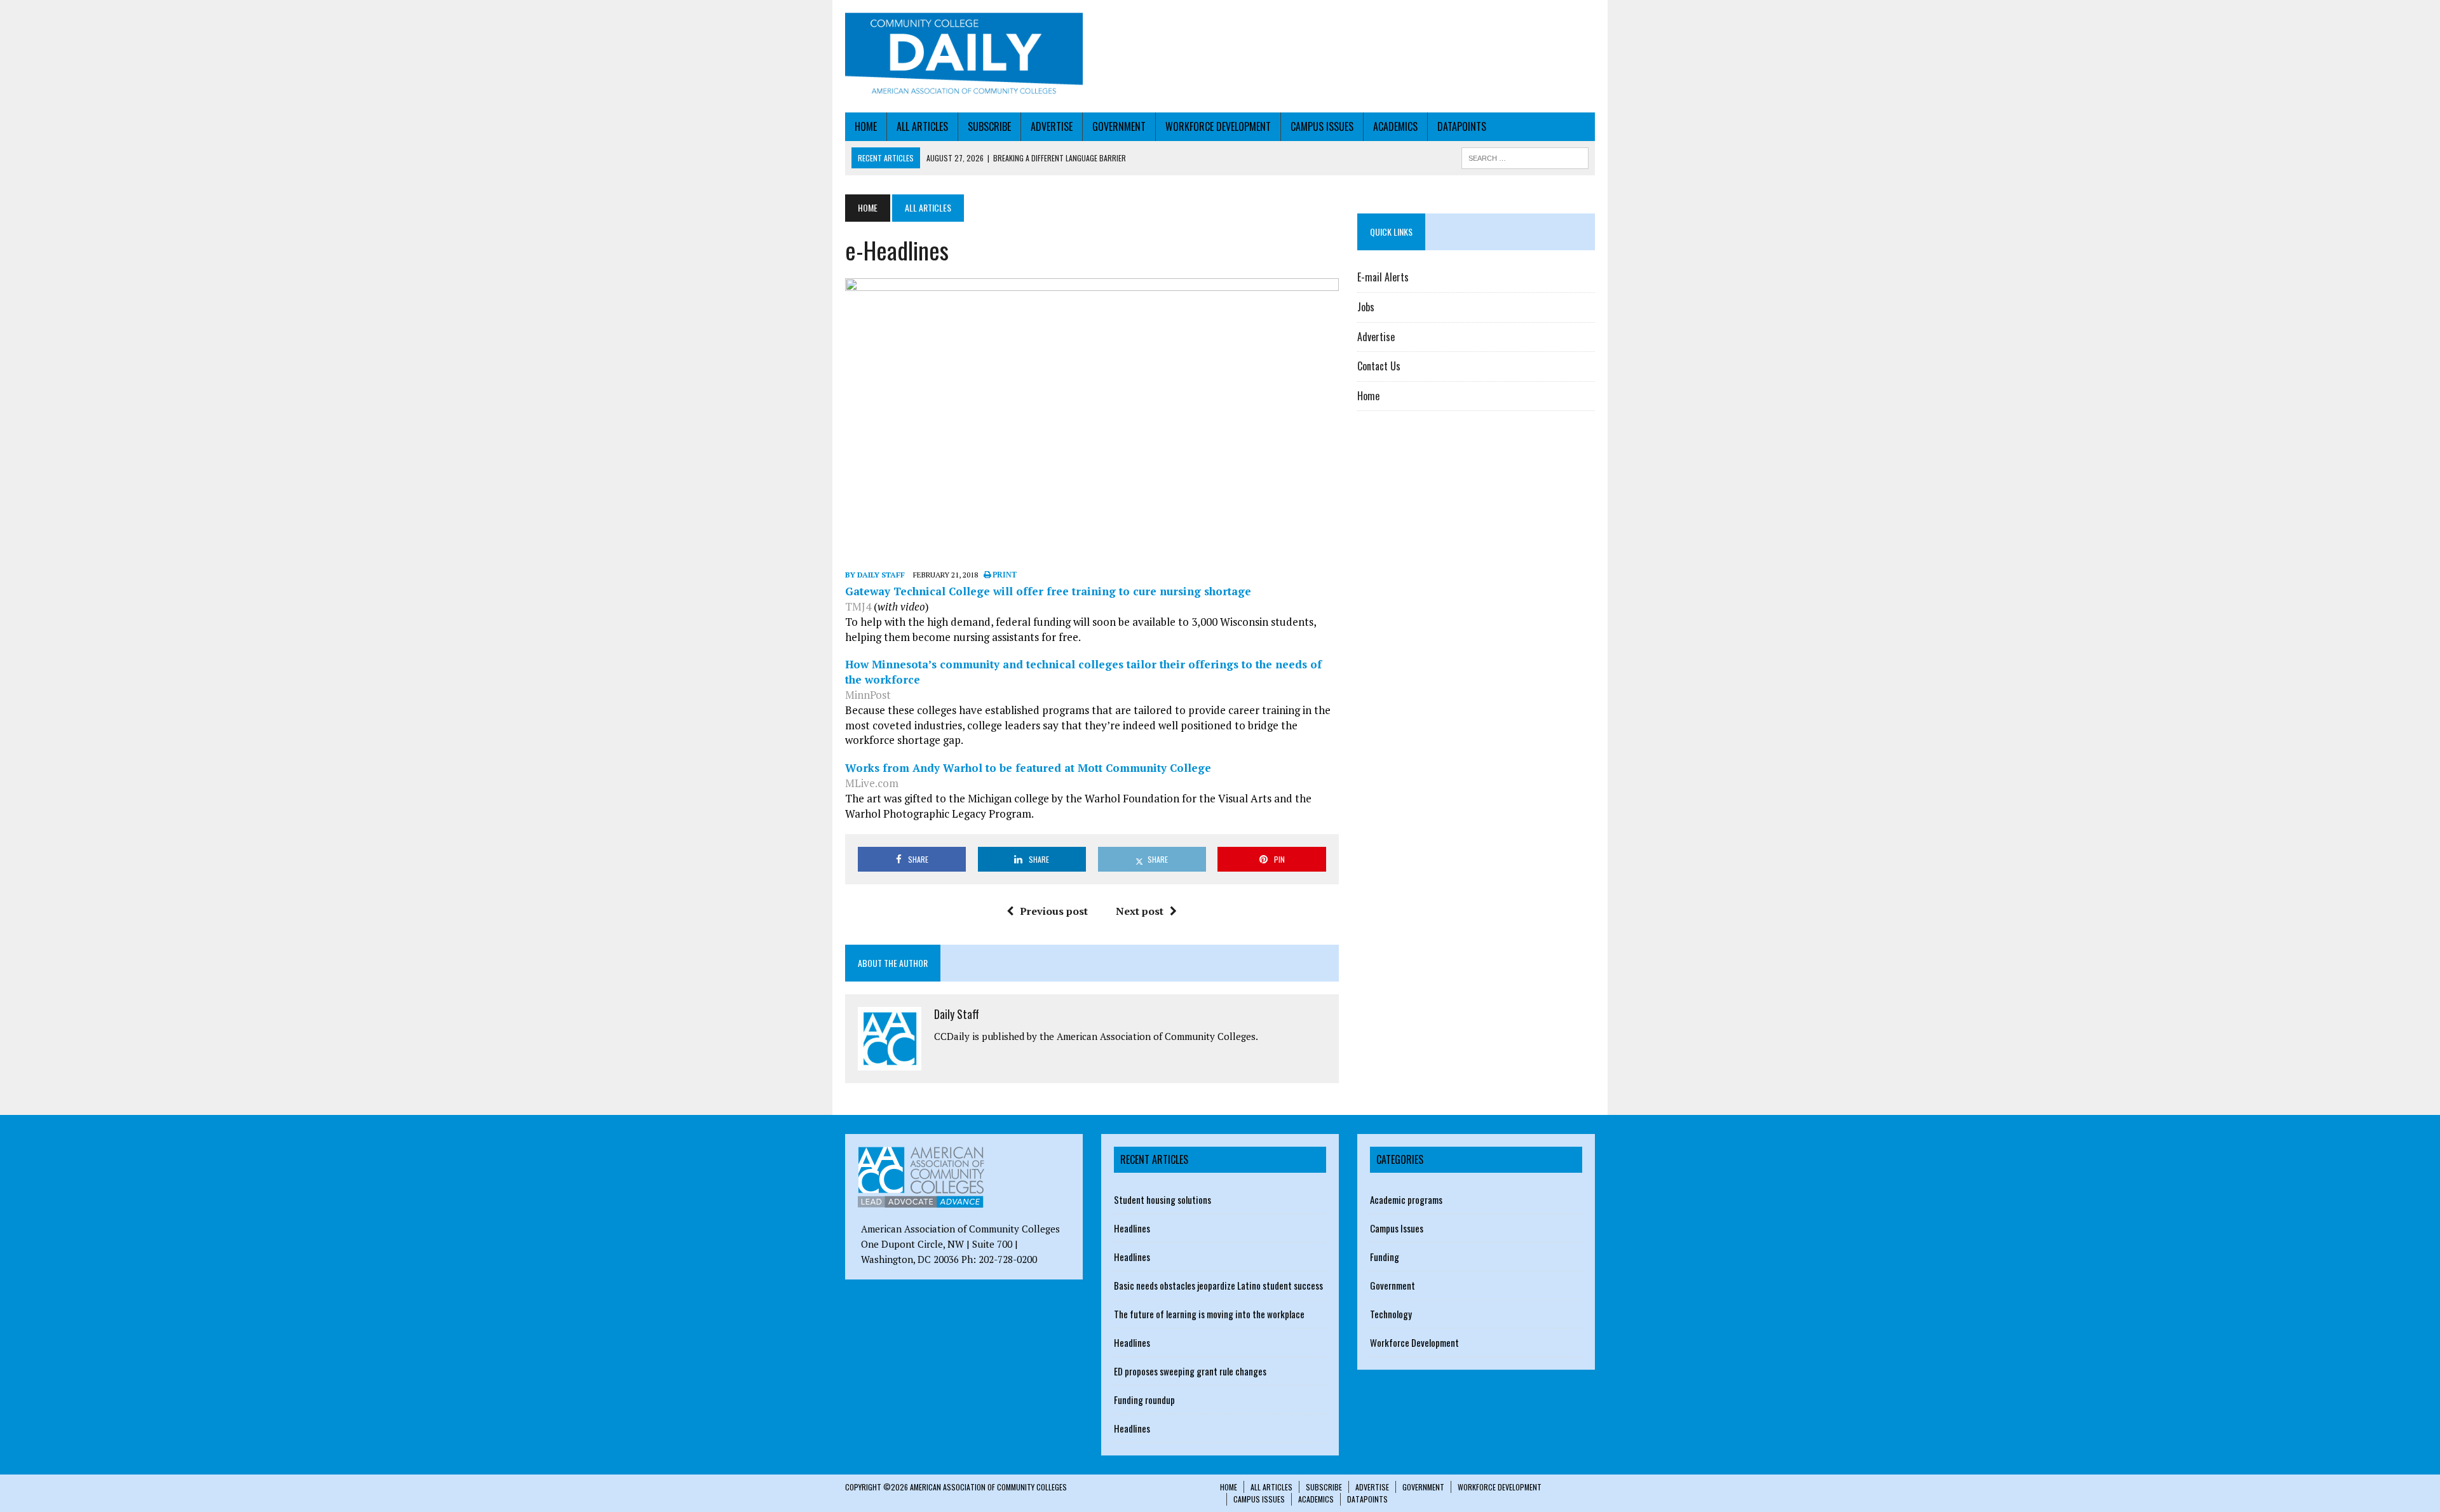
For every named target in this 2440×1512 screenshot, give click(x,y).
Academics (1395, 126)
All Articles (922, 126)
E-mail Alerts (1383, 277)
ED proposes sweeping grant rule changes (1190, 1371)
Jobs (1366, 307)
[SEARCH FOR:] (1525, 156)
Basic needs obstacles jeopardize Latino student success (1218, 1285)
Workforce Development (1218, 126)
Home (866, 126)
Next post (1140, 911)
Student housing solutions (1162, 1199)
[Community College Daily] (964, 56)
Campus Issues (1322, 126)
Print (1004, 575)
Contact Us (1379, 366)
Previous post (1054, 911)
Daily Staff (957, 1014)
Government (1119, 126)
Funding (1385, 1257)
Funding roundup (1144, 1400)
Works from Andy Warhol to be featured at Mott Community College (1028, 768)
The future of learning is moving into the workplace (1209, 1314)
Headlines (1132, 1228)
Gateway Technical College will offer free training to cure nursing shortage (1048, 591)
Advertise (1052, 126)
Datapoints (1462, 126)
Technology (1391, 1314)
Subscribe (989, 126)
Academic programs (1406, 1199)
